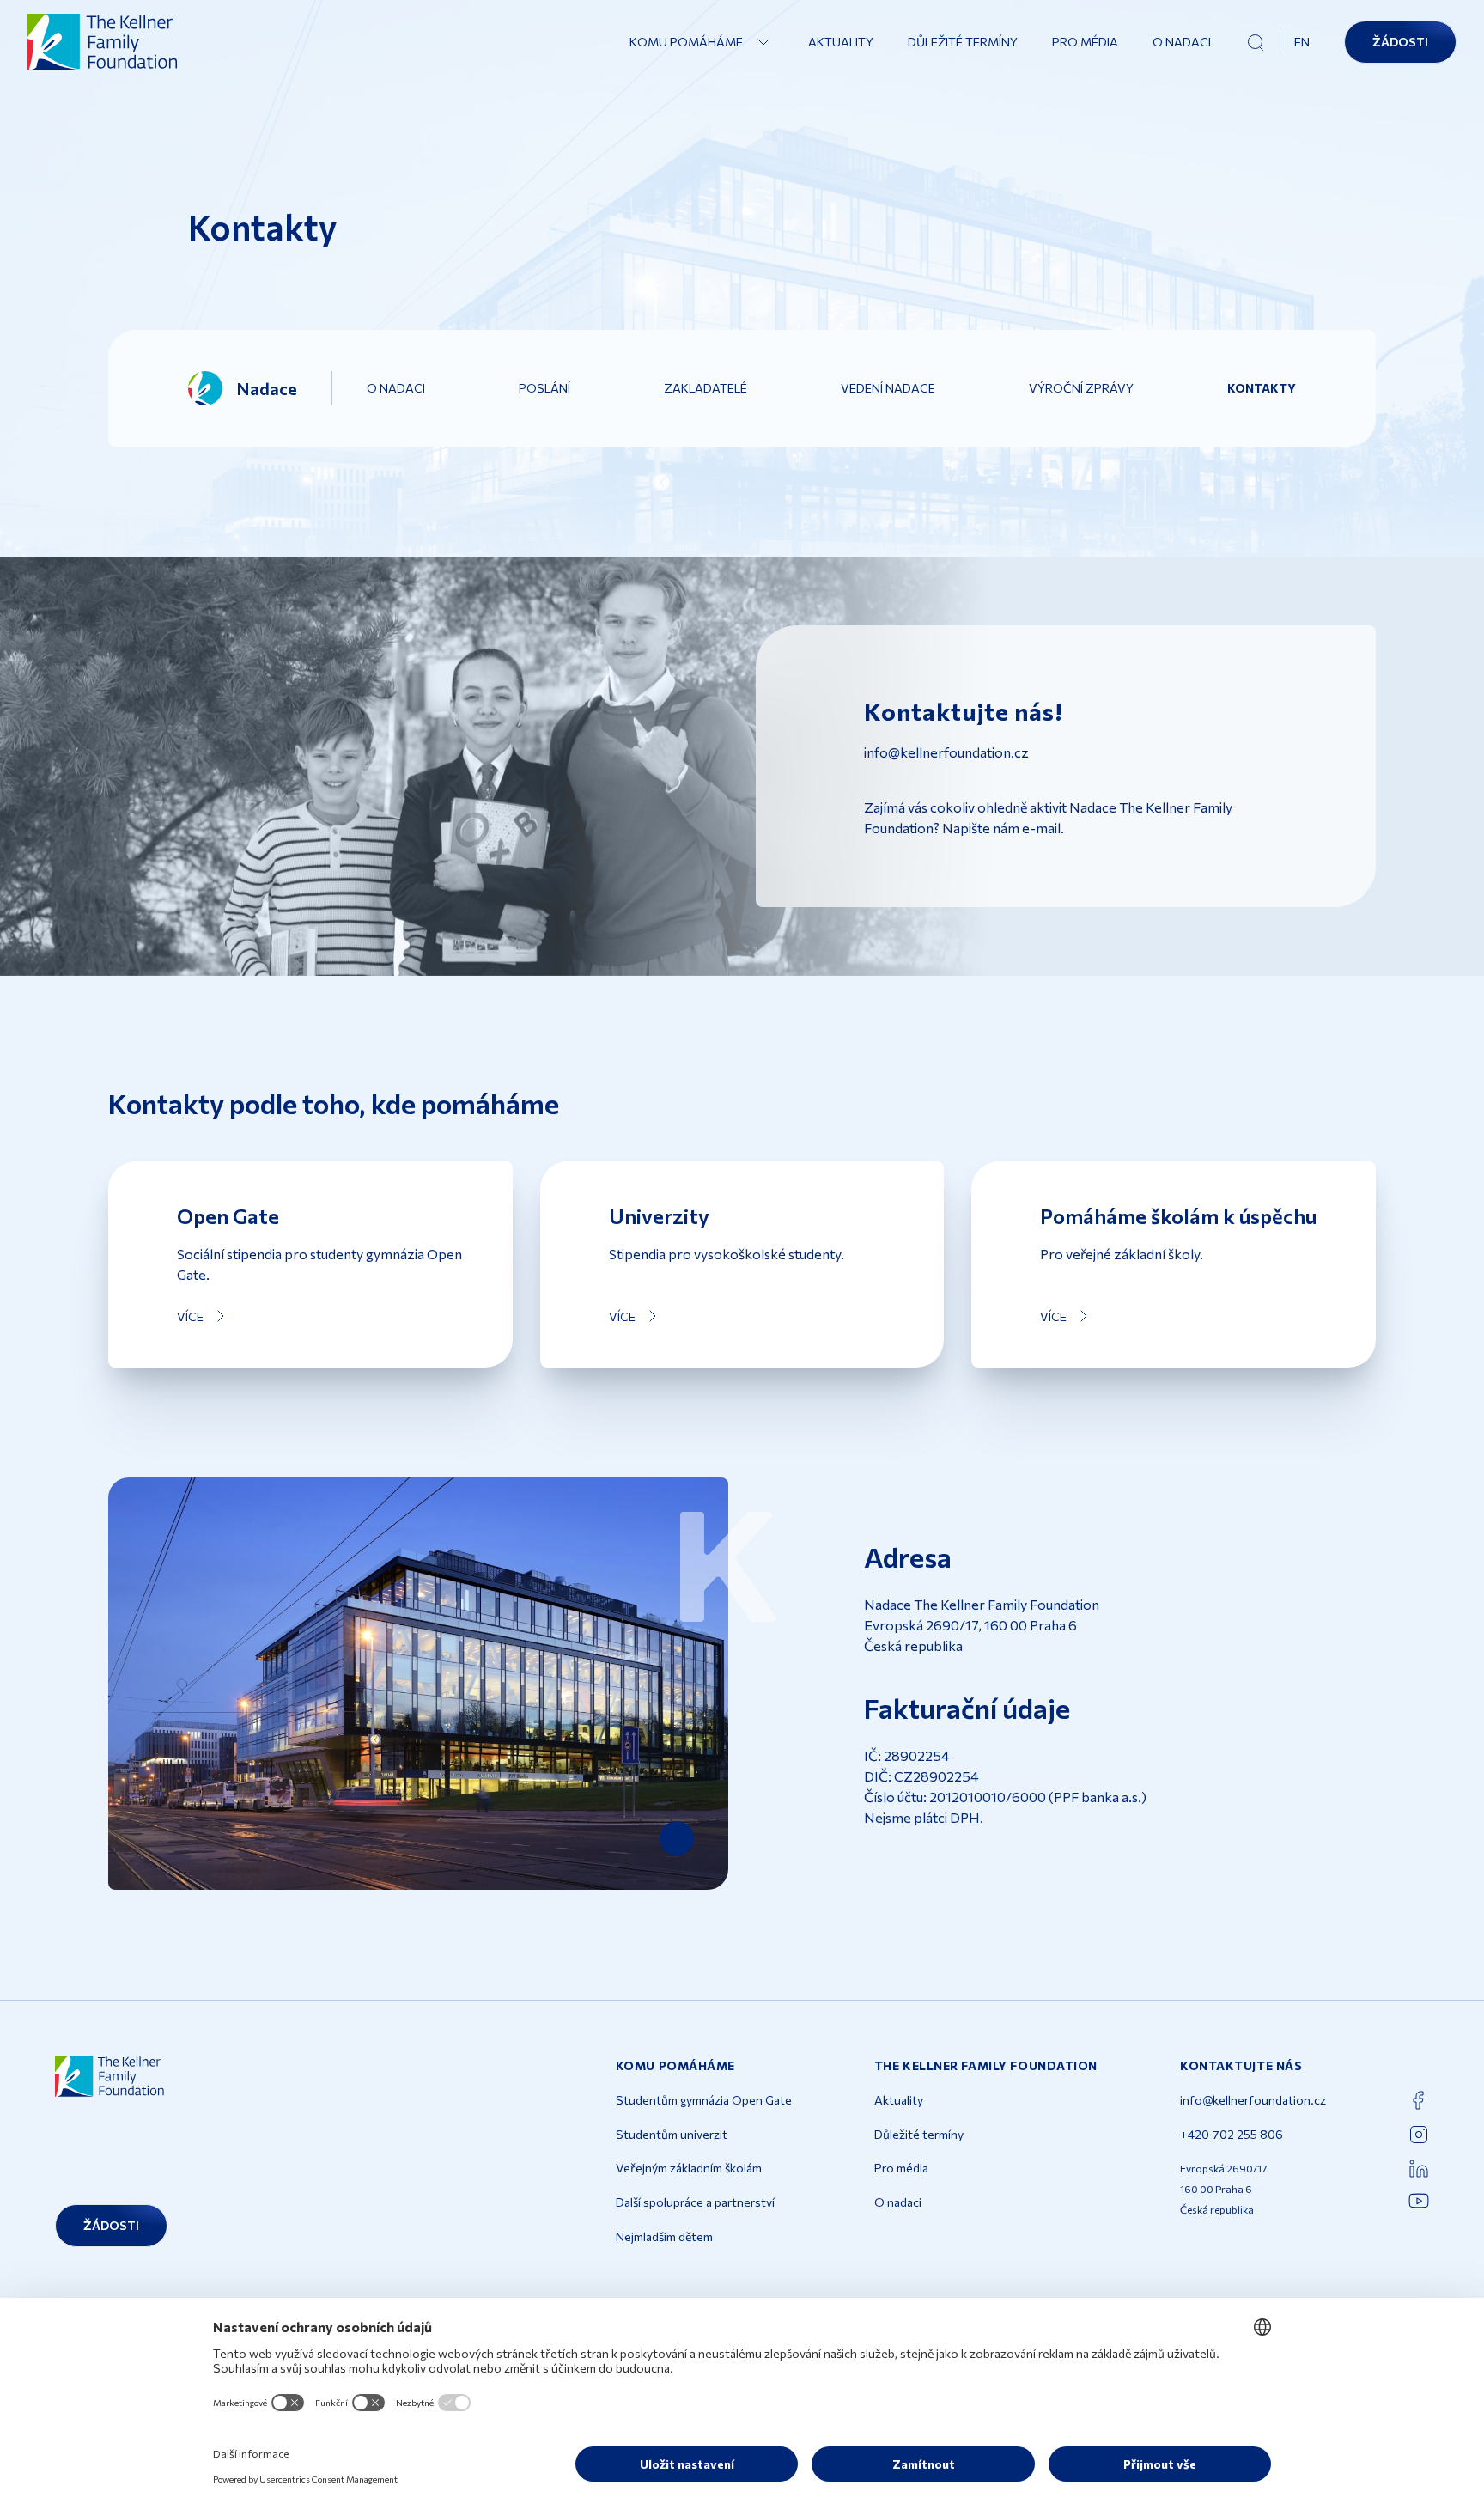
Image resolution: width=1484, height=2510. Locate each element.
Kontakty (1262, 388)
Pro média (1085, 42)
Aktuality (841, 42)
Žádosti (1400, 42)
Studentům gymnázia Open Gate (704, 2100)
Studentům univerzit (672, 2134)
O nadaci (1182, 42)
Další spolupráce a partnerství (695, 2202)
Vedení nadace (888, 388)
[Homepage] (103, 42)
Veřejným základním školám (689, 2168)
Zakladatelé (706, 388)
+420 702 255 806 (1232, 2134)
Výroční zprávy (1081, 388)
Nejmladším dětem (664, 2236)
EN (1302, 42)
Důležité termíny (963, 42)
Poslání (544, 388)
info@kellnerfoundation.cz (1253, 2100)
